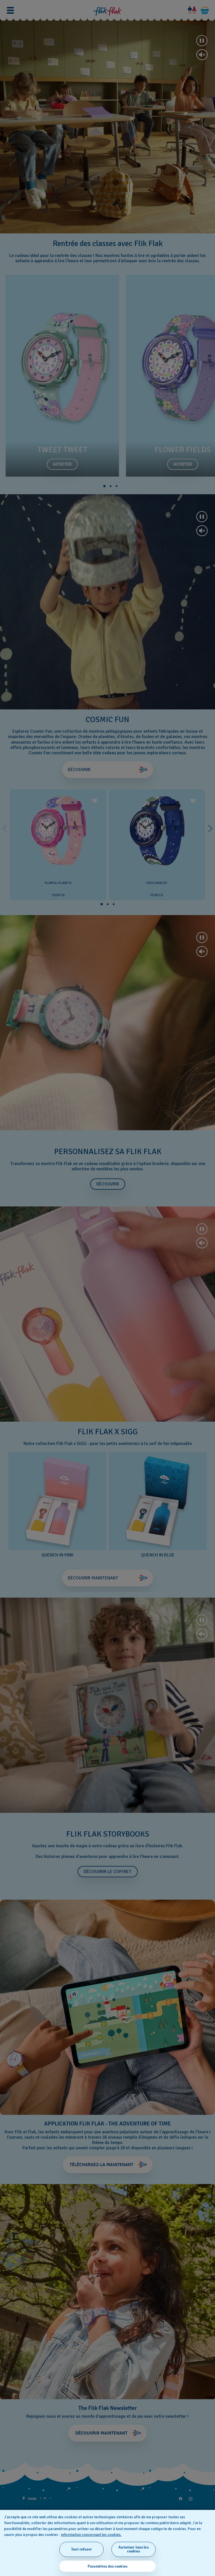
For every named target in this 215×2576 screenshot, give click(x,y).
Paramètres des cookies (107, 2566)
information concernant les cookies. (91, 2535)
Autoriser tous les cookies (134, 2549)
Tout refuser (81, 2549)
